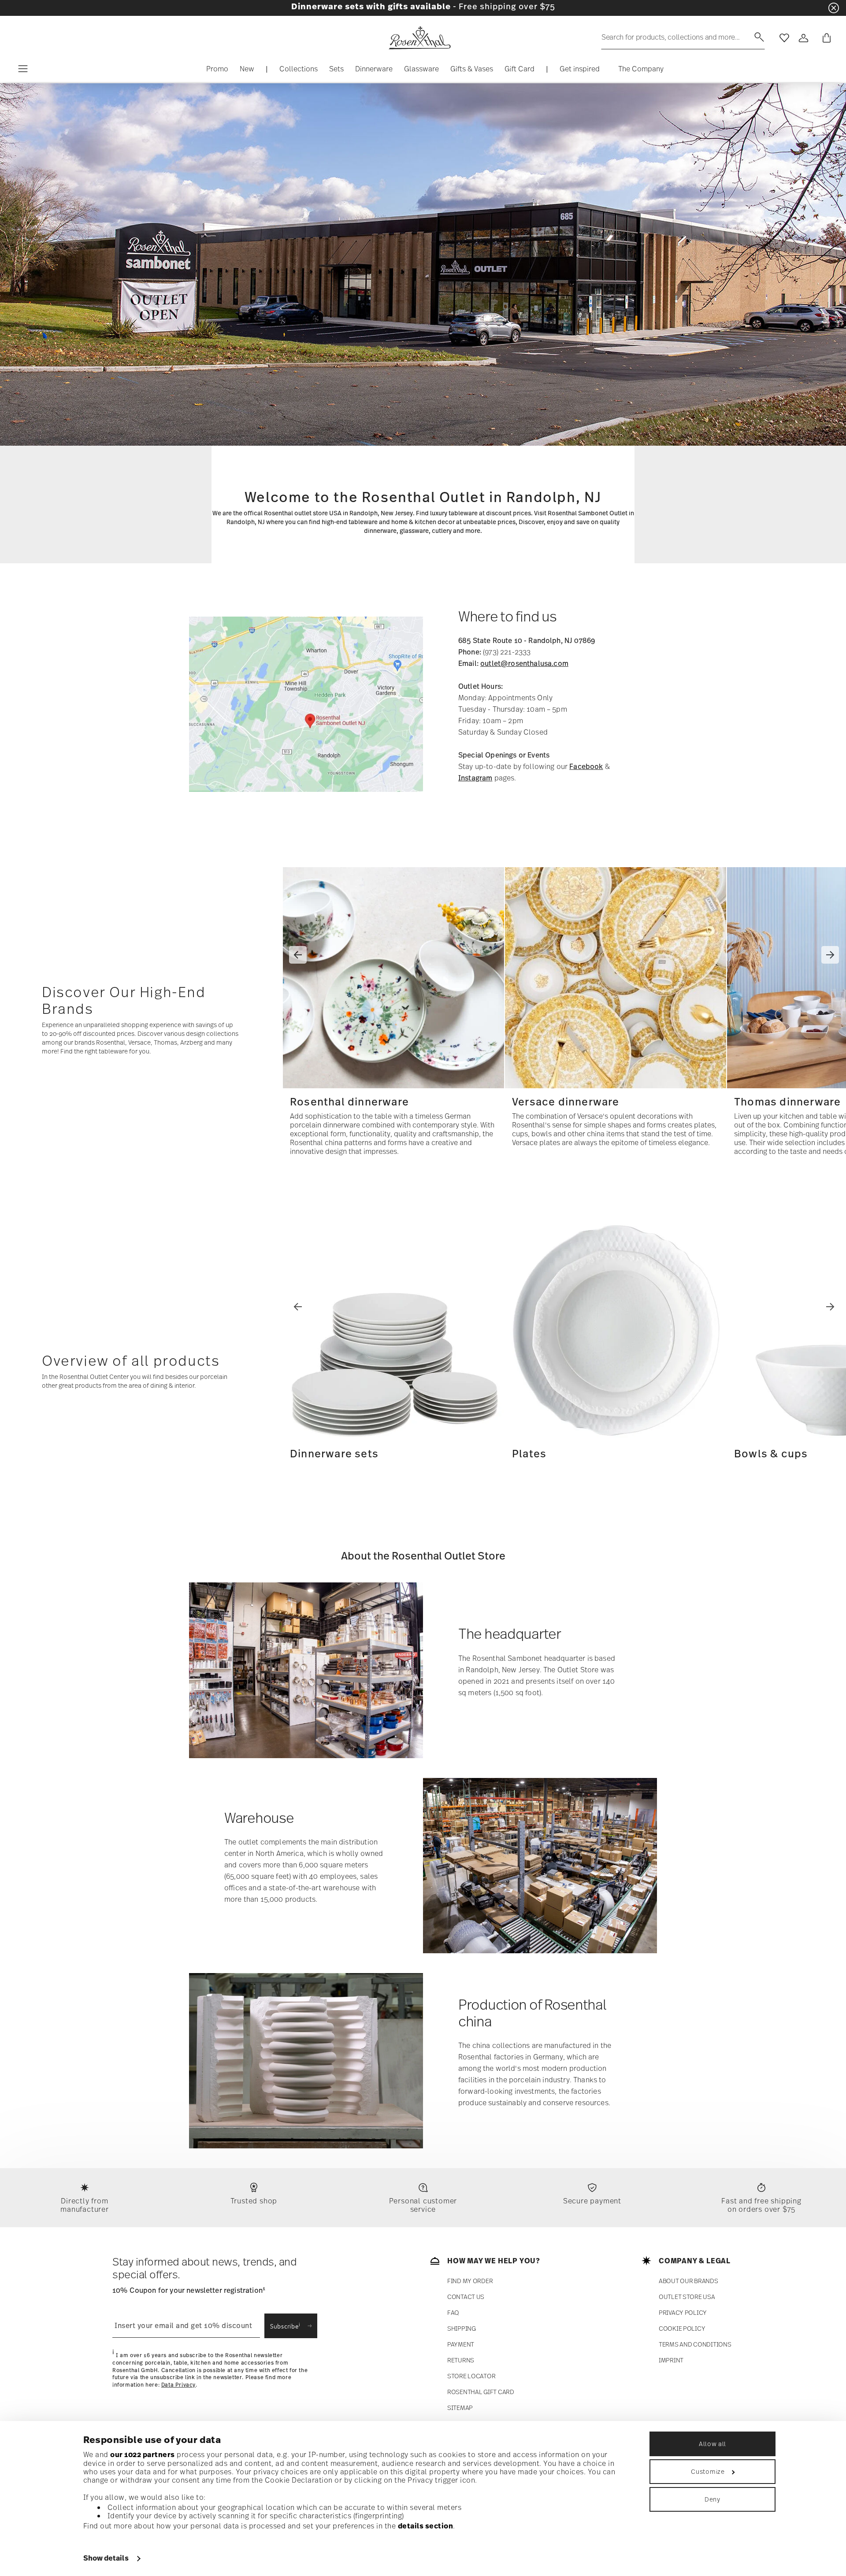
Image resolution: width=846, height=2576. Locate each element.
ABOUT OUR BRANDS (688, 2281)
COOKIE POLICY (682, 2329)
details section (426, 2526)
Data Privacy (178, 2385)
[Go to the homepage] (419, 38)
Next (830, 955)
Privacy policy (683, 2313)
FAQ (453, 2313)
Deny (712, 2499)
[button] (299, 71)
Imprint (671, 2360)
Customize (708, 2471)
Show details (106, 2558)
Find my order (470, 2281)
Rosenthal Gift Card (481, 2392)
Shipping (462, 2329)
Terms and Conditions (695, 2345)
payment (461, 2345)
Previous (298, 955)
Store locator (471, 2376)
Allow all (712, 2444)
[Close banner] (834, 8)
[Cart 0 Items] (825, 38)
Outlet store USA (687, 2297)
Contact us (466, 2297)
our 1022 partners (143, 2454)
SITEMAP (460, 2408)
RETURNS (461, 2360)
